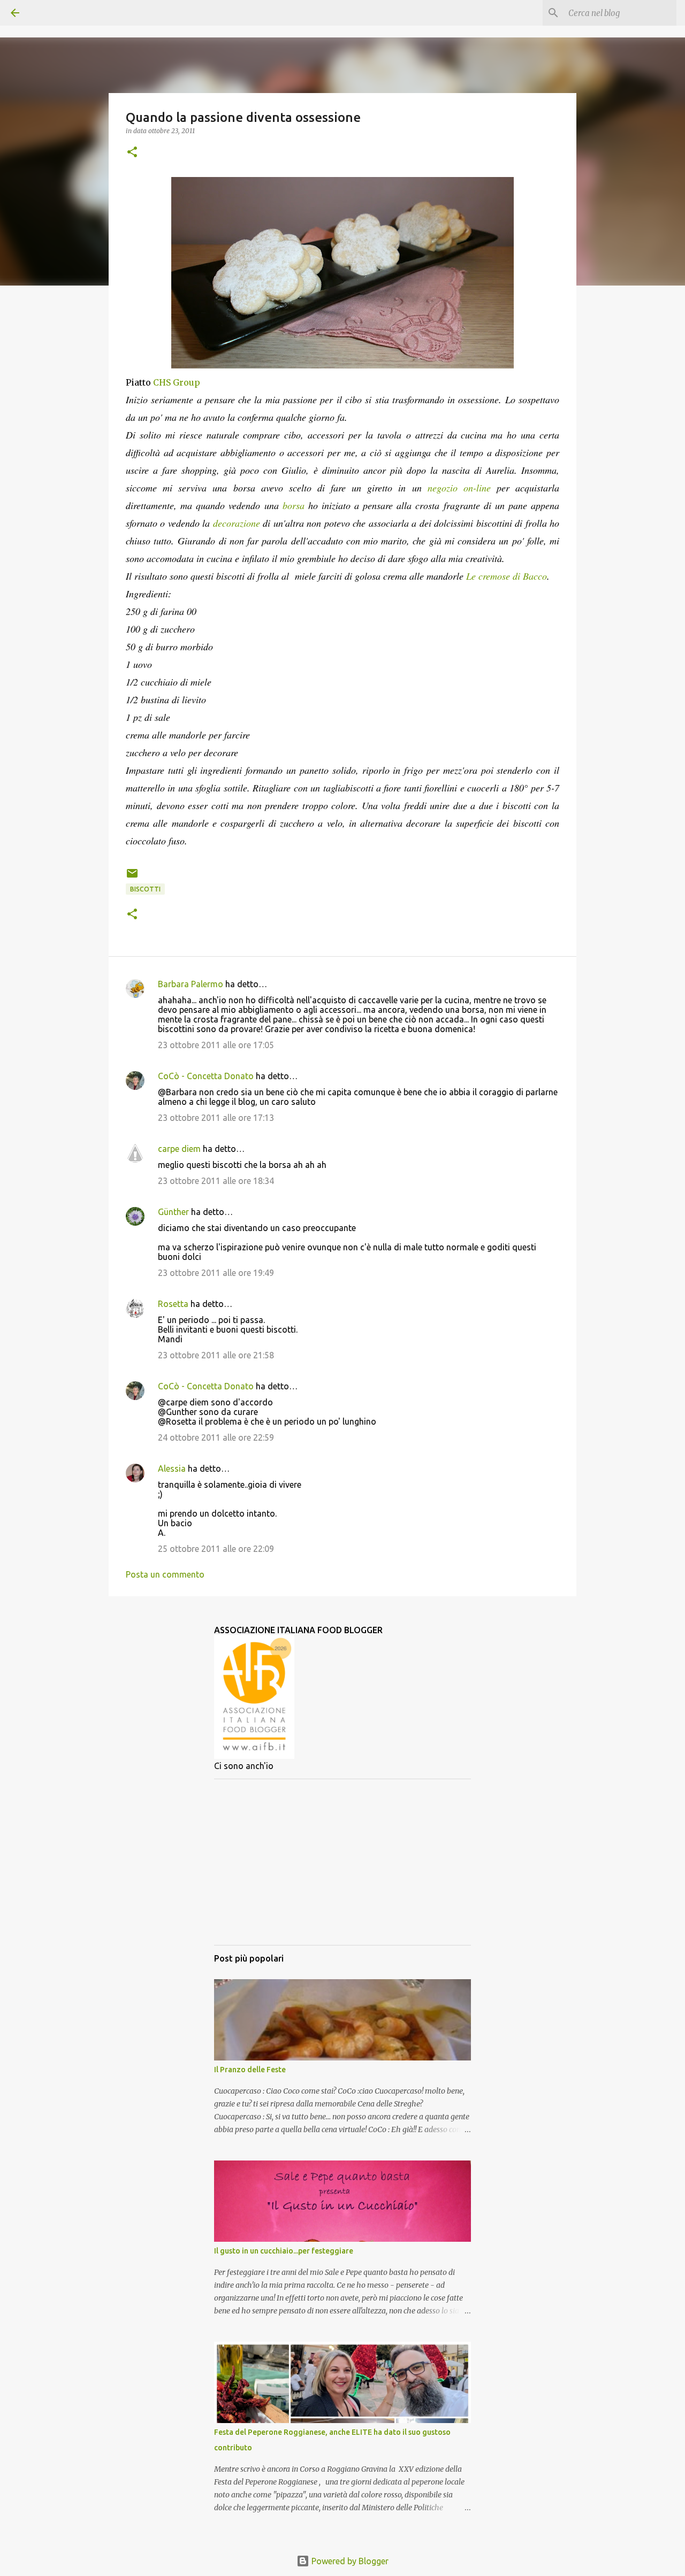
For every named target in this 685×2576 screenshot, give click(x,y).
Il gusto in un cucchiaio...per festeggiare (284, 2251)
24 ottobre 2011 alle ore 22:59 (216, 1437)
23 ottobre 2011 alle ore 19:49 (216, 1273)
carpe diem (179, 1149)
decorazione (238, 523)
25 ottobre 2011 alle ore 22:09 (216, 1549)
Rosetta (173, 1304)
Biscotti (145, 889)
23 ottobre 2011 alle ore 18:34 (216, 1181)
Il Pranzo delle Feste (250, 2070)
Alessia (172, 1468)
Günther (173, 1212)
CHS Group (177, 382)
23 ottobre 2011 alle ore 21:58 (216, 1355)
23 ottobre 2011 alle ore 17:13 (216, 1118)
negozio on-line (459, 488)
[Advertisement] (342, 1862)
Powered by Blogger (349, 2561)
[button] (132, 153)
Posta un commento (165, 1574)
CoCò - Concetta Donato (206, 1076)
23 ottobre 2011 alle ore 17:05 (216, 1045)
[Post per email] (132, 877)
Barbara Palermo (191, 984)
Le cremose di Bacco (507, 576)
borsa (294, 505)
